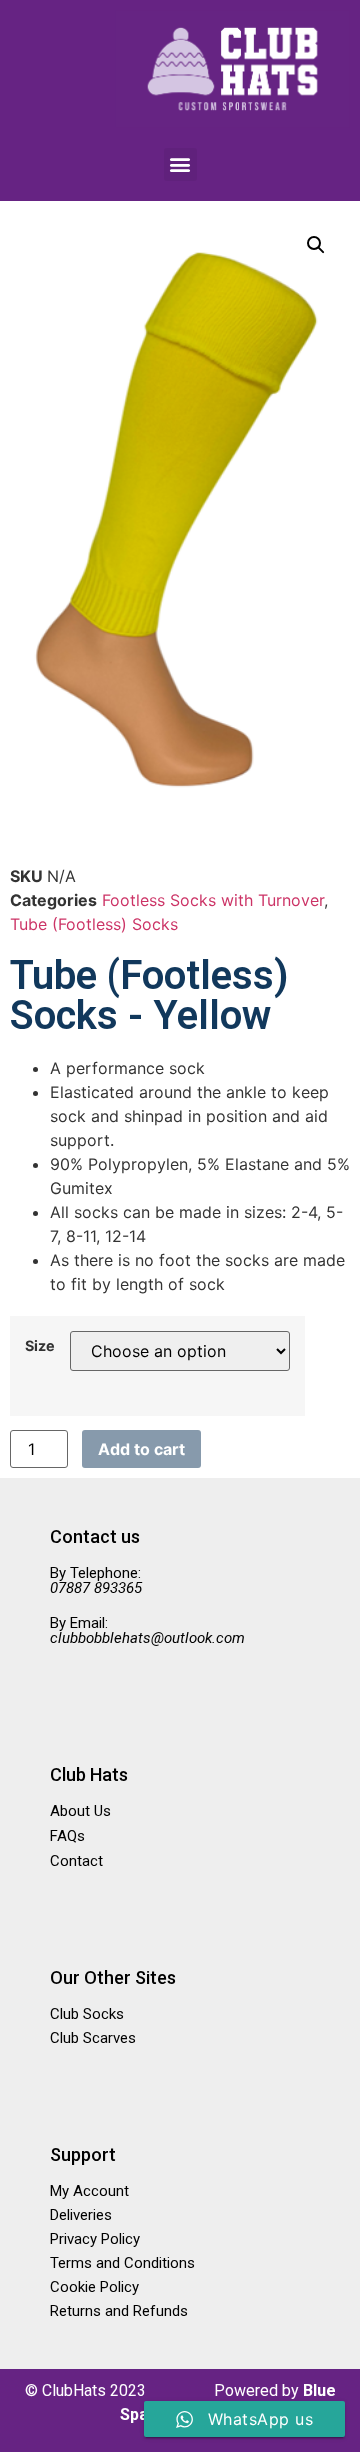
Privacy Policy (95, 2239)
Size (40, 1346)
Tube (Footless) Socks (94, 924)
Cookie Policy (94, 2287)
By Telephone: (96, 1580)
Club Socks (87, 2014)
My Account (89, 2191)
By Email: (147, 1630)
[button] (180, 164)
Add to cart (141, 1449)
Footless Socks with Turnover (213, 900)
